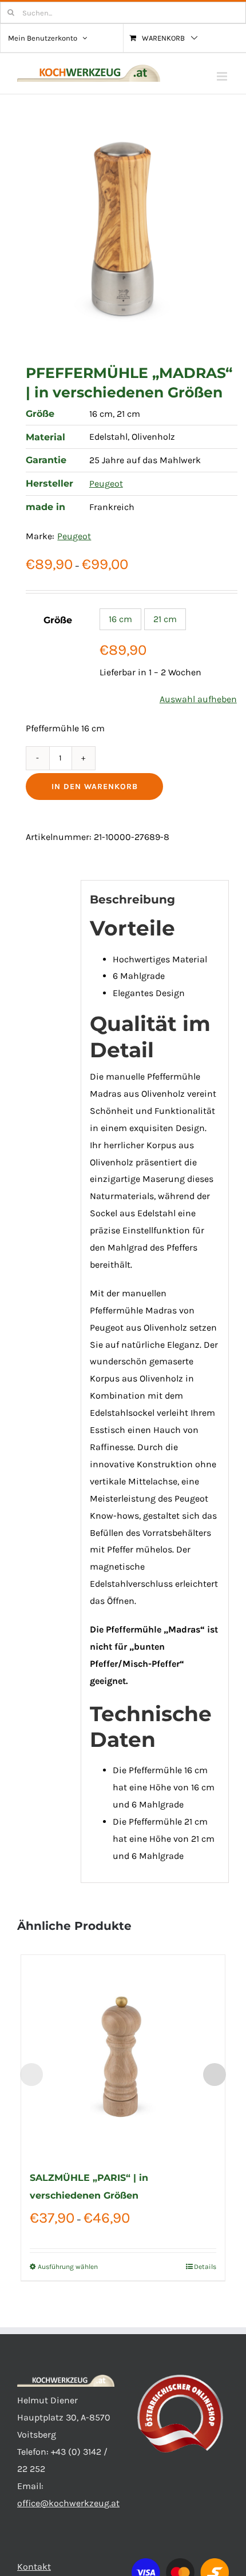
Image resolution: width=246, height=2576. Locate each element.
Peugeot (106, 483)
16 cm (120, 619)
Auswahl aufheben (198, 699)
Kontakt (34, 2567)
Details (205, 2267)
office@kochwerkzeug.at (68, 2503)
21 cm (165, 619)
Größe (58, 620)
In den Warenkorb (95, 787)
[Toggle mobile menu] (223, 76)
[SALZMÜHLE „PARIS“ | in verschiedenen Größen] (123, 2057)
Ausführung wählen (68, 2267)
